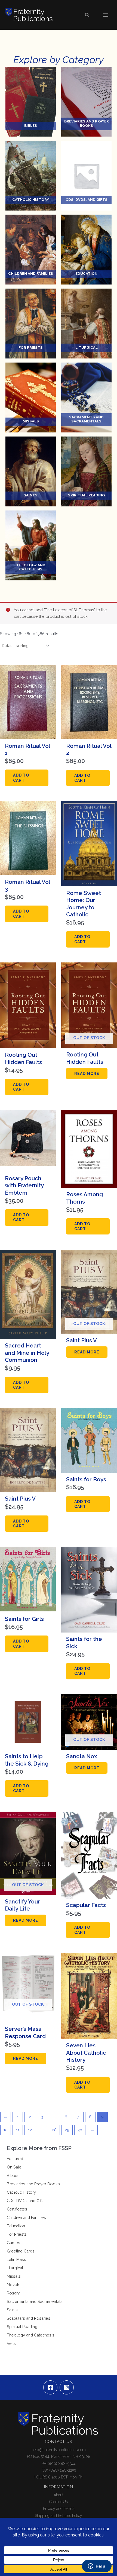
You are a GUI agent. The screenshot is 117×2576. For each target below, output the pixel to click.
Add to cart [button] (21, 778)
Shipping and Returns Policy (59, 2516)
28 (54, 2130)
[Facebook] (50, 2387)
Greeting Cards (21, 2251)
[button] (87, 15)
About (59, 2495)
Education (16, 2226)
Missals (14, 2276)
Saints (12, 2310)
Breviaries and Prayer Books (33, 2184)
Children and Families (26, 2217)
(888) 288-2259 (63, 2470)
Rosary (13, 2293)
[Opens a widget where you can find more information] (97, 2567)
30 (80, 2130)
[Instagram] (67, 2387)
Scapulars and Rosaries (29, 2318)
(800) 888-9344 (62, 2464)
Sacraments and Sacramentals (35, 2301)
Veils (11, 2343)
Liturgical (15, 2268)
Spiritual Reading (22, 2327)
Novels (14, 2285)
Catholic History (21, 2192)
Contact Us (59, 2502)
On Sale (14, 2167)
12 (30, 2130)
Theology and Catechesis (31, 2335)
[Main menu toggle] (106, 15)
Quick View (28, 734)
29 (67, 2130)
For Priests (17, 2234)
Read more (87, 1074)
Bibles (13, 2175)
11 (18, 2130)
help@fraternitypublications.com (59, 2450)
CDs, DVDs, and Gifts (26, 2201)
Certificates (17, 2209)
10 (6, 2130)
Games (13, 2243)
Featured (15, 2159)
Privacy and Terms (59, 2509)
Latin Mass (16, 2259)
